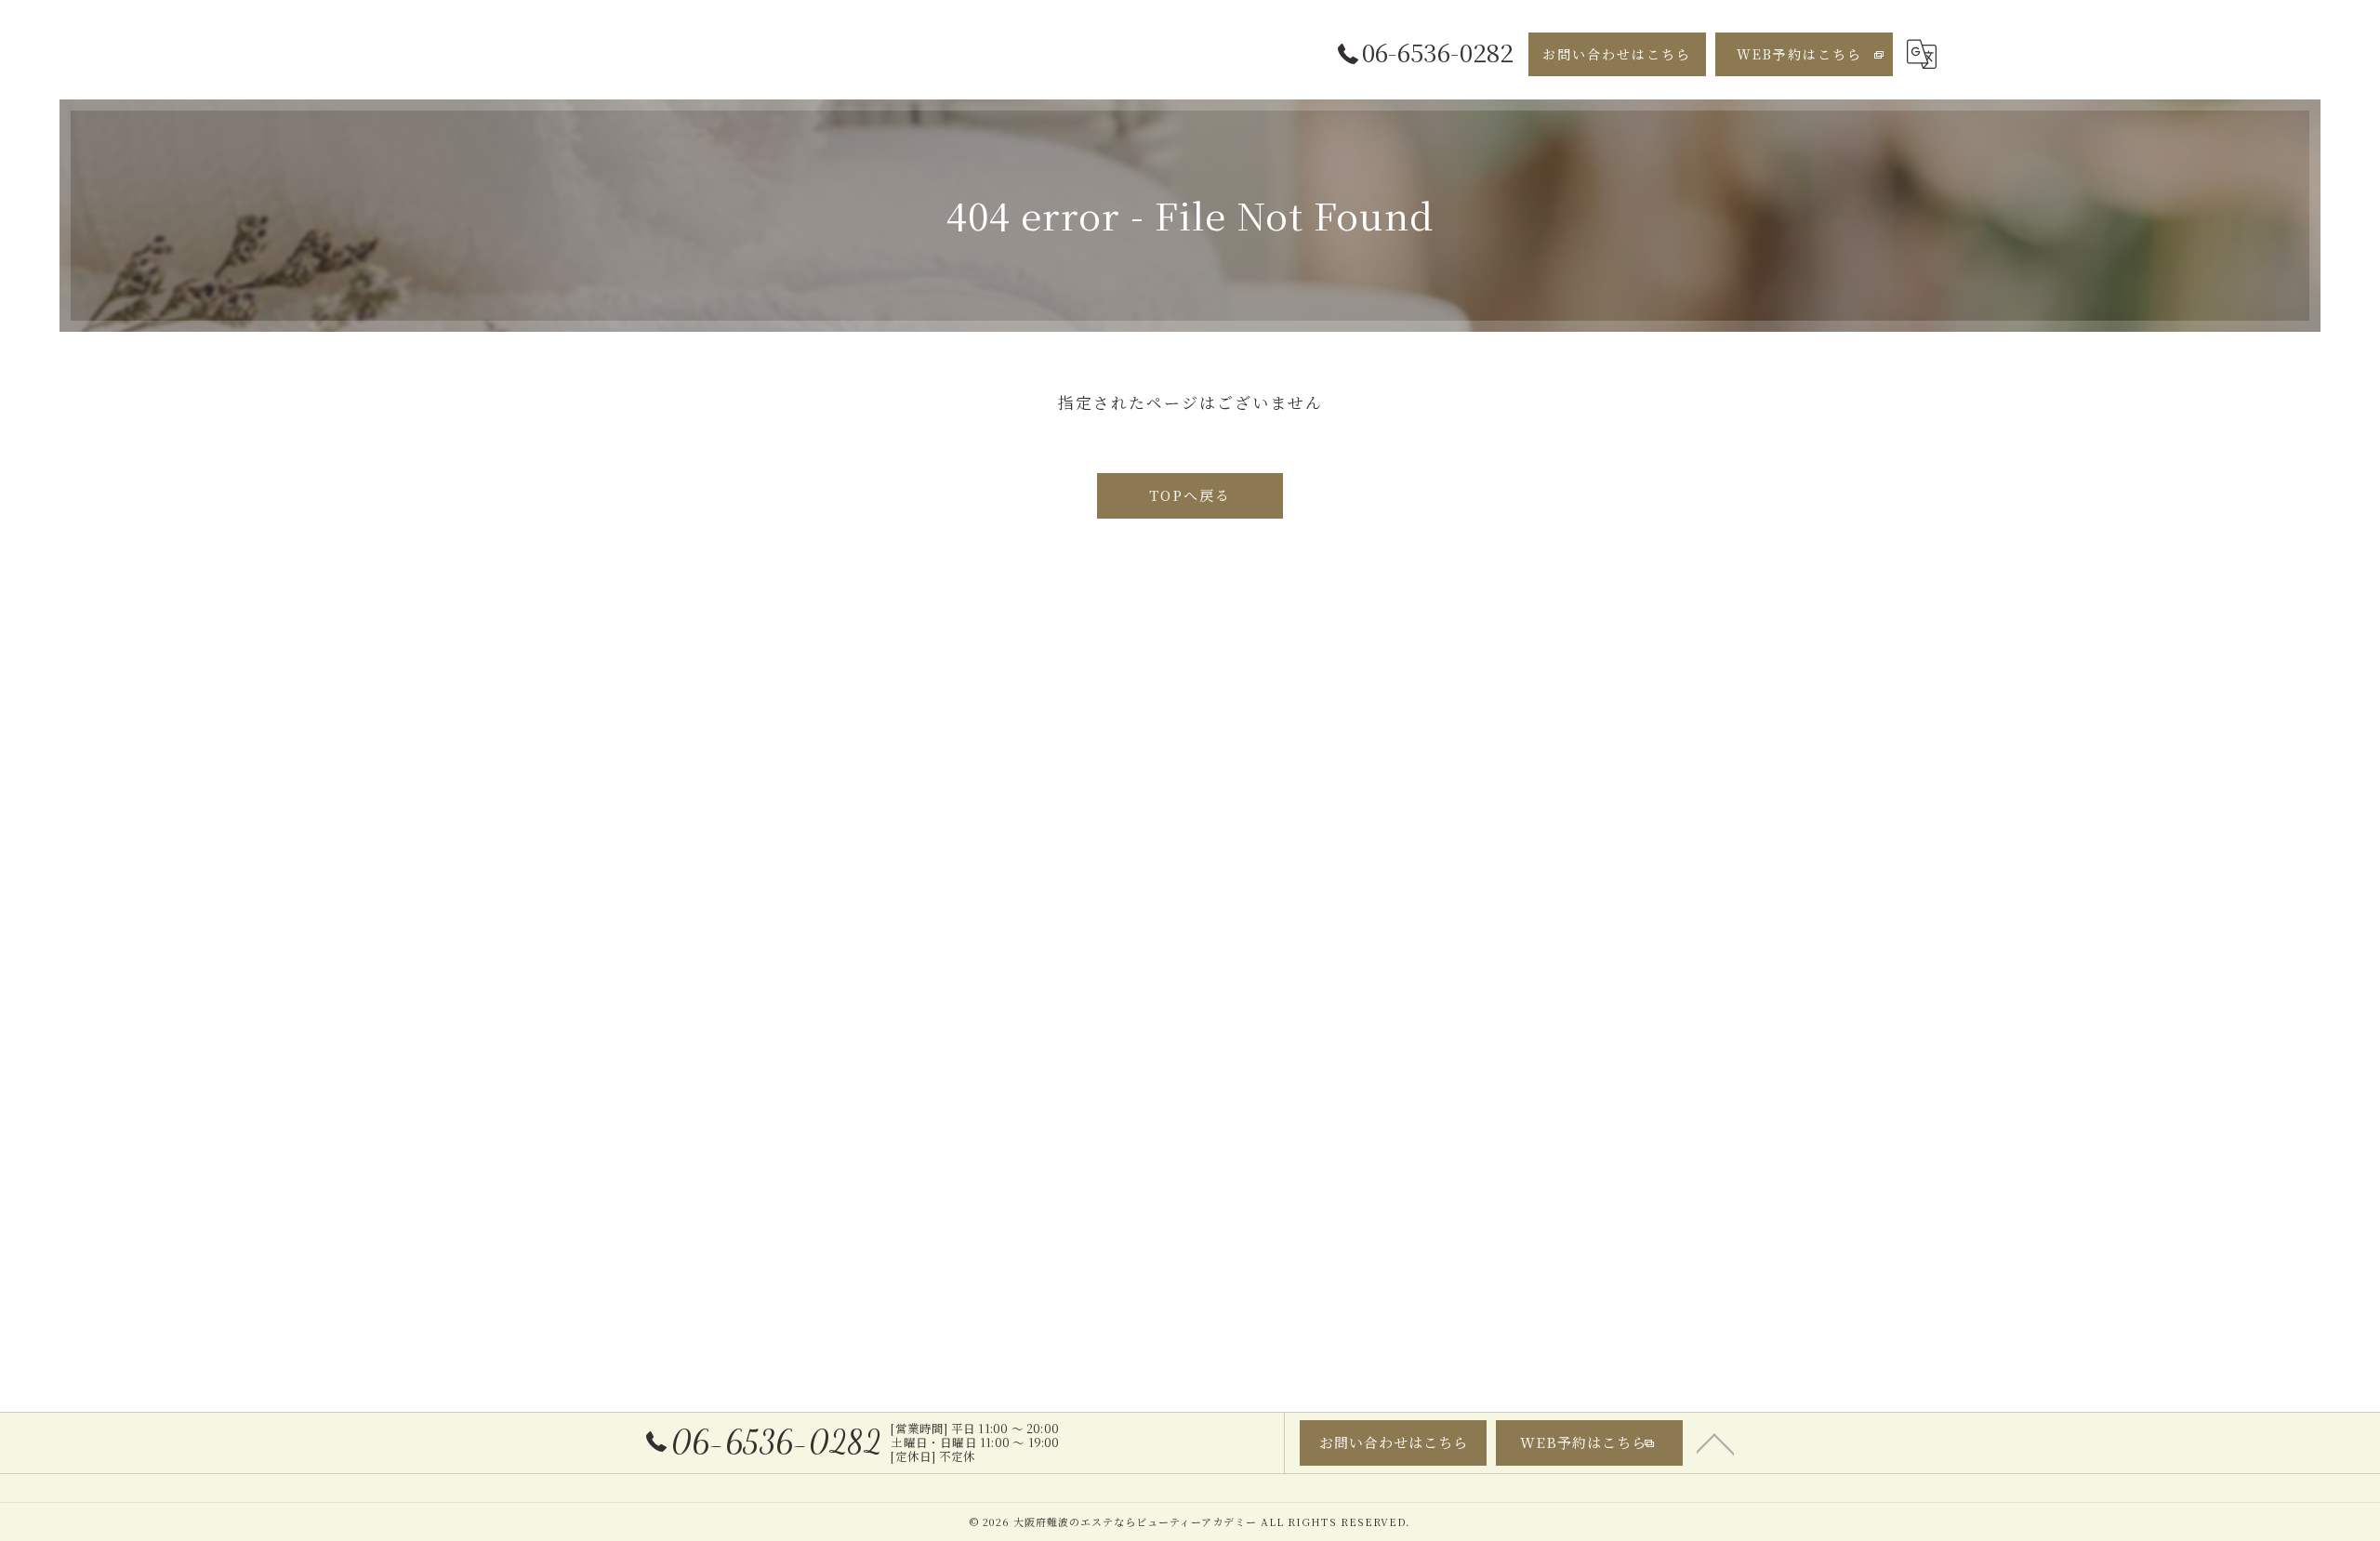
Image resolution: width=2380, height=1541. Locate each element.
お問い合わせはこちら (1617, 54)
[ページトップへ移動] (1715, 1442)
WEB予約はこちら (1799, 54)
